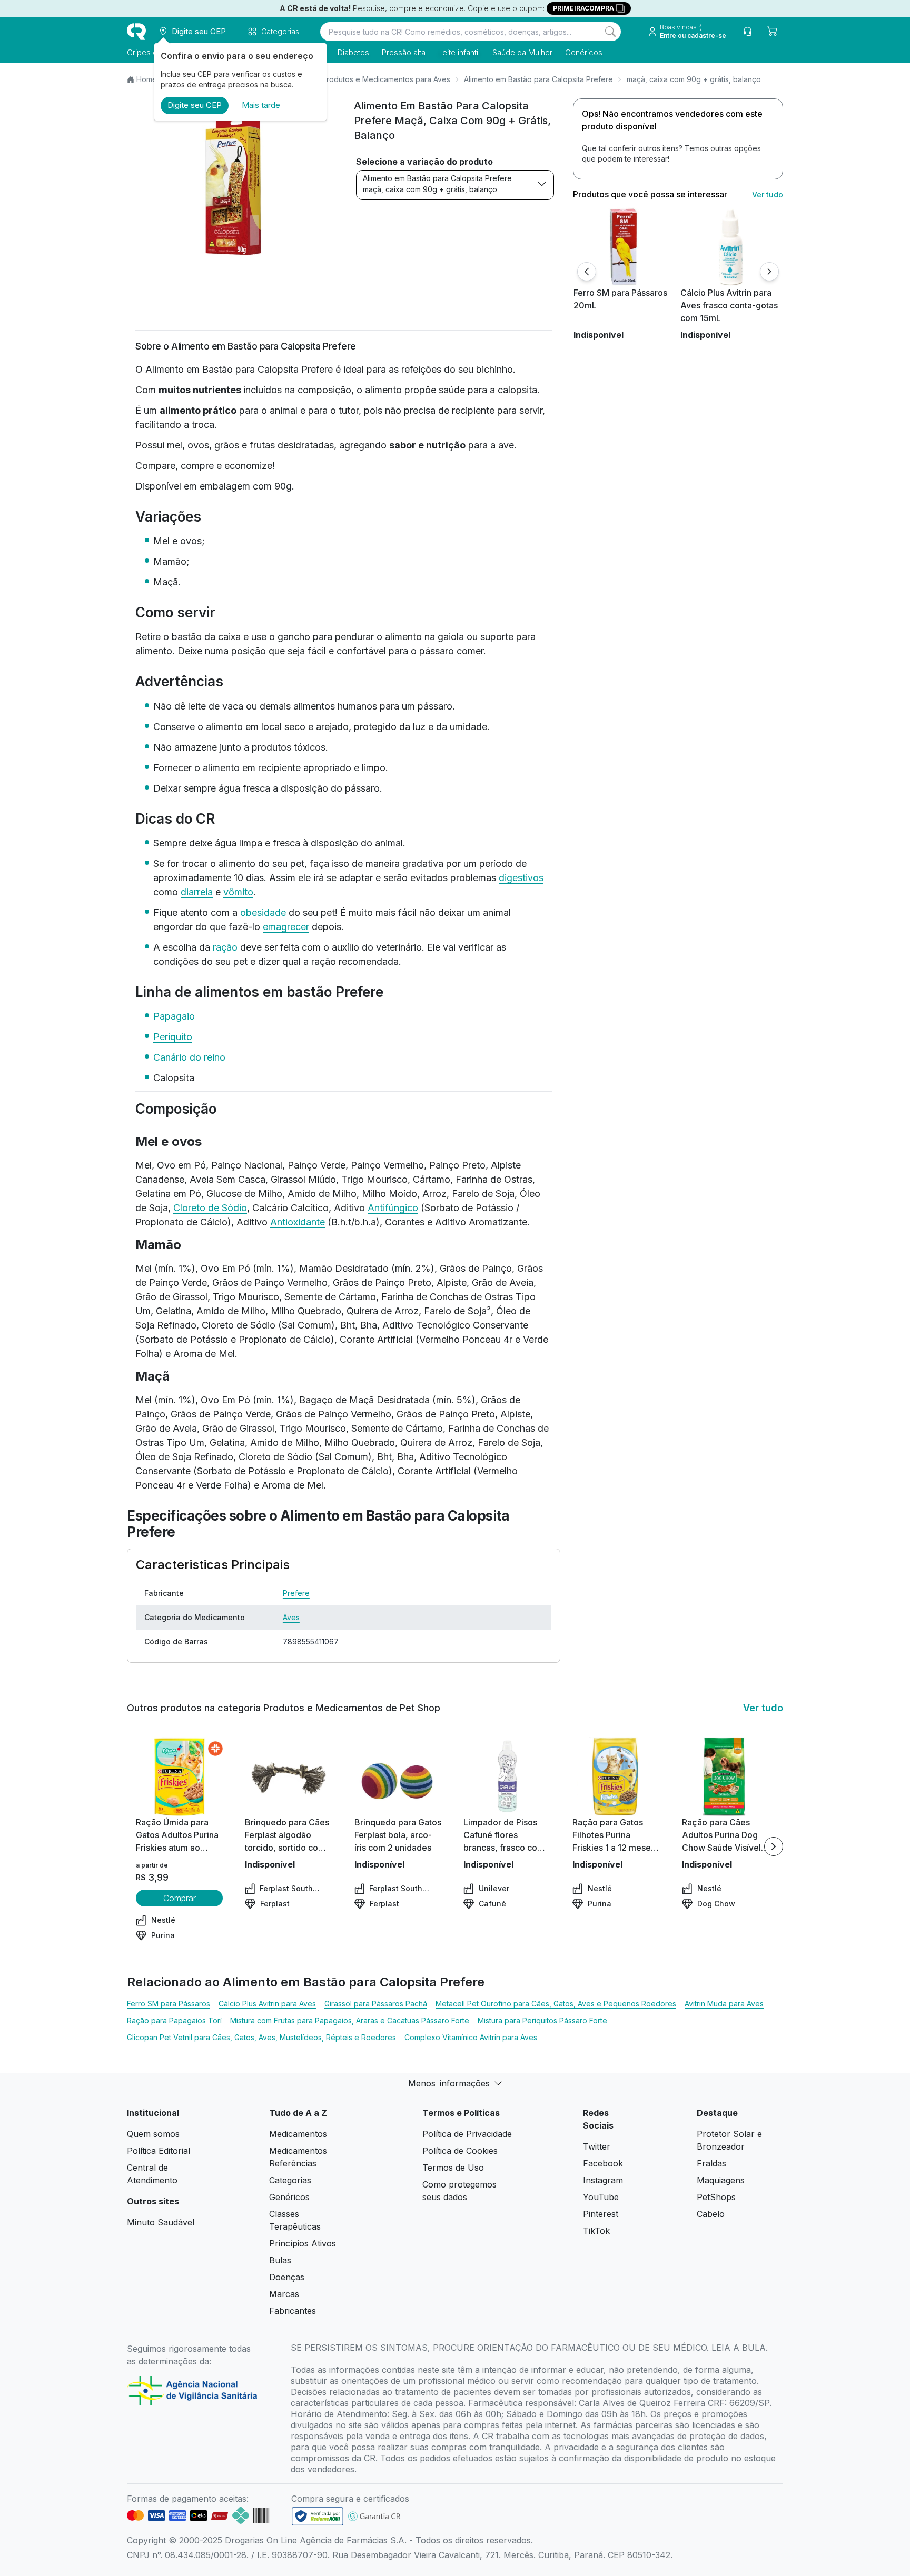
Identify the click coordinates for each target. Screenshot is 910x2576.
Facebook (603, 2163)
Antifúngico (393, 1208)
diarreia (197, 892)
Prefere (296, 1593)
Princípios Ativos (303, 2243)
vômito (238, 892)
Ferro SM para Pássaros (169, 2004)
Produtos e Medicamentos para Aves (386, 79)
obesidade (263, 912)
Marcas (284, 2294)
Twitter (597, 2146)
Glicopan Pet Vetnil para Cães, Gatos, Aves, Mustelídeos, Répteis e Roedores (261, 2037)
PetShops (716, 2197)
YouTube (601, 2197)
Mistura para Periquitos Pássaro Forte (542, 2020)
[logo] (136, 32)
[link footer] (318, 2516)
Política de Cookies (460, 2151)
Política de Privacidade (467, 2134)
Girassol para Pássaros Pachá (376, 2004)
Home (147, 79)
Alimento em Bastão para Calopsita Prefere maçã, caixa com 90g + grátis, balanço (437, 184)
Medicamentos (298, 2134)
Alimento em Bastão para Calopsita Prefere (538, 79)
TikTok (596, 2231)
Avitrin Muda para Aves (724, 2004)
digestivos (521, 878)
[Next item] (774, 1846)
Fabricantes (293, 2311)
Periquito (173, 1037)
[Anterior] (587, 272)
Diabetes (353, 52)
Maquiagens (721, 2180)
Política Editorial (159, 2151)
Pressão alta (404, 52)
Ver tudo (768, 194)
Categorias (290, 2180)
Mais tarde (261, 105)
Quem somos (153, 2134)
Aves (291, 1617)
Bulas (280, 2260)
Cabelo (711, 2214)
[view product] (623, 247)
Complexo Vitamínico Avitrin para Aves (471, 2037)
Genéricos (584, 52)
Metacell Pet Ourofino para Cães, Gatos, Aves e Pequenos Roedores (556, 2004)
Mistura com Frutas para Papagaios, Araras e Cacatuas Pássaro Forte (350, 2020)
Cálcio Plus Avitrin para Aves (267, 2004)
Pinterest (601, 2214)
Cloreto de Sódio (210, 1208)
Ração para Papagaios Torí (174, 2020)
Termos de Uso (453, 2168)
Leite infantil (459, 52)
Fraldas (711, 2163)
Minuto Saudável (161, 2222)
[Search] (610, 32)
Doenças (287, 2277)
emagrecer (286, 927)
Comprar (180, 1898)
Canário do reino (189, 1057)
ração (225, 947)
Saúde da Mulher (522, 52)
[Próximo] (769, 272)
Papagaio (174, 1016)
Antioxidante (298, 1222)
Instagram (603, 2180)
